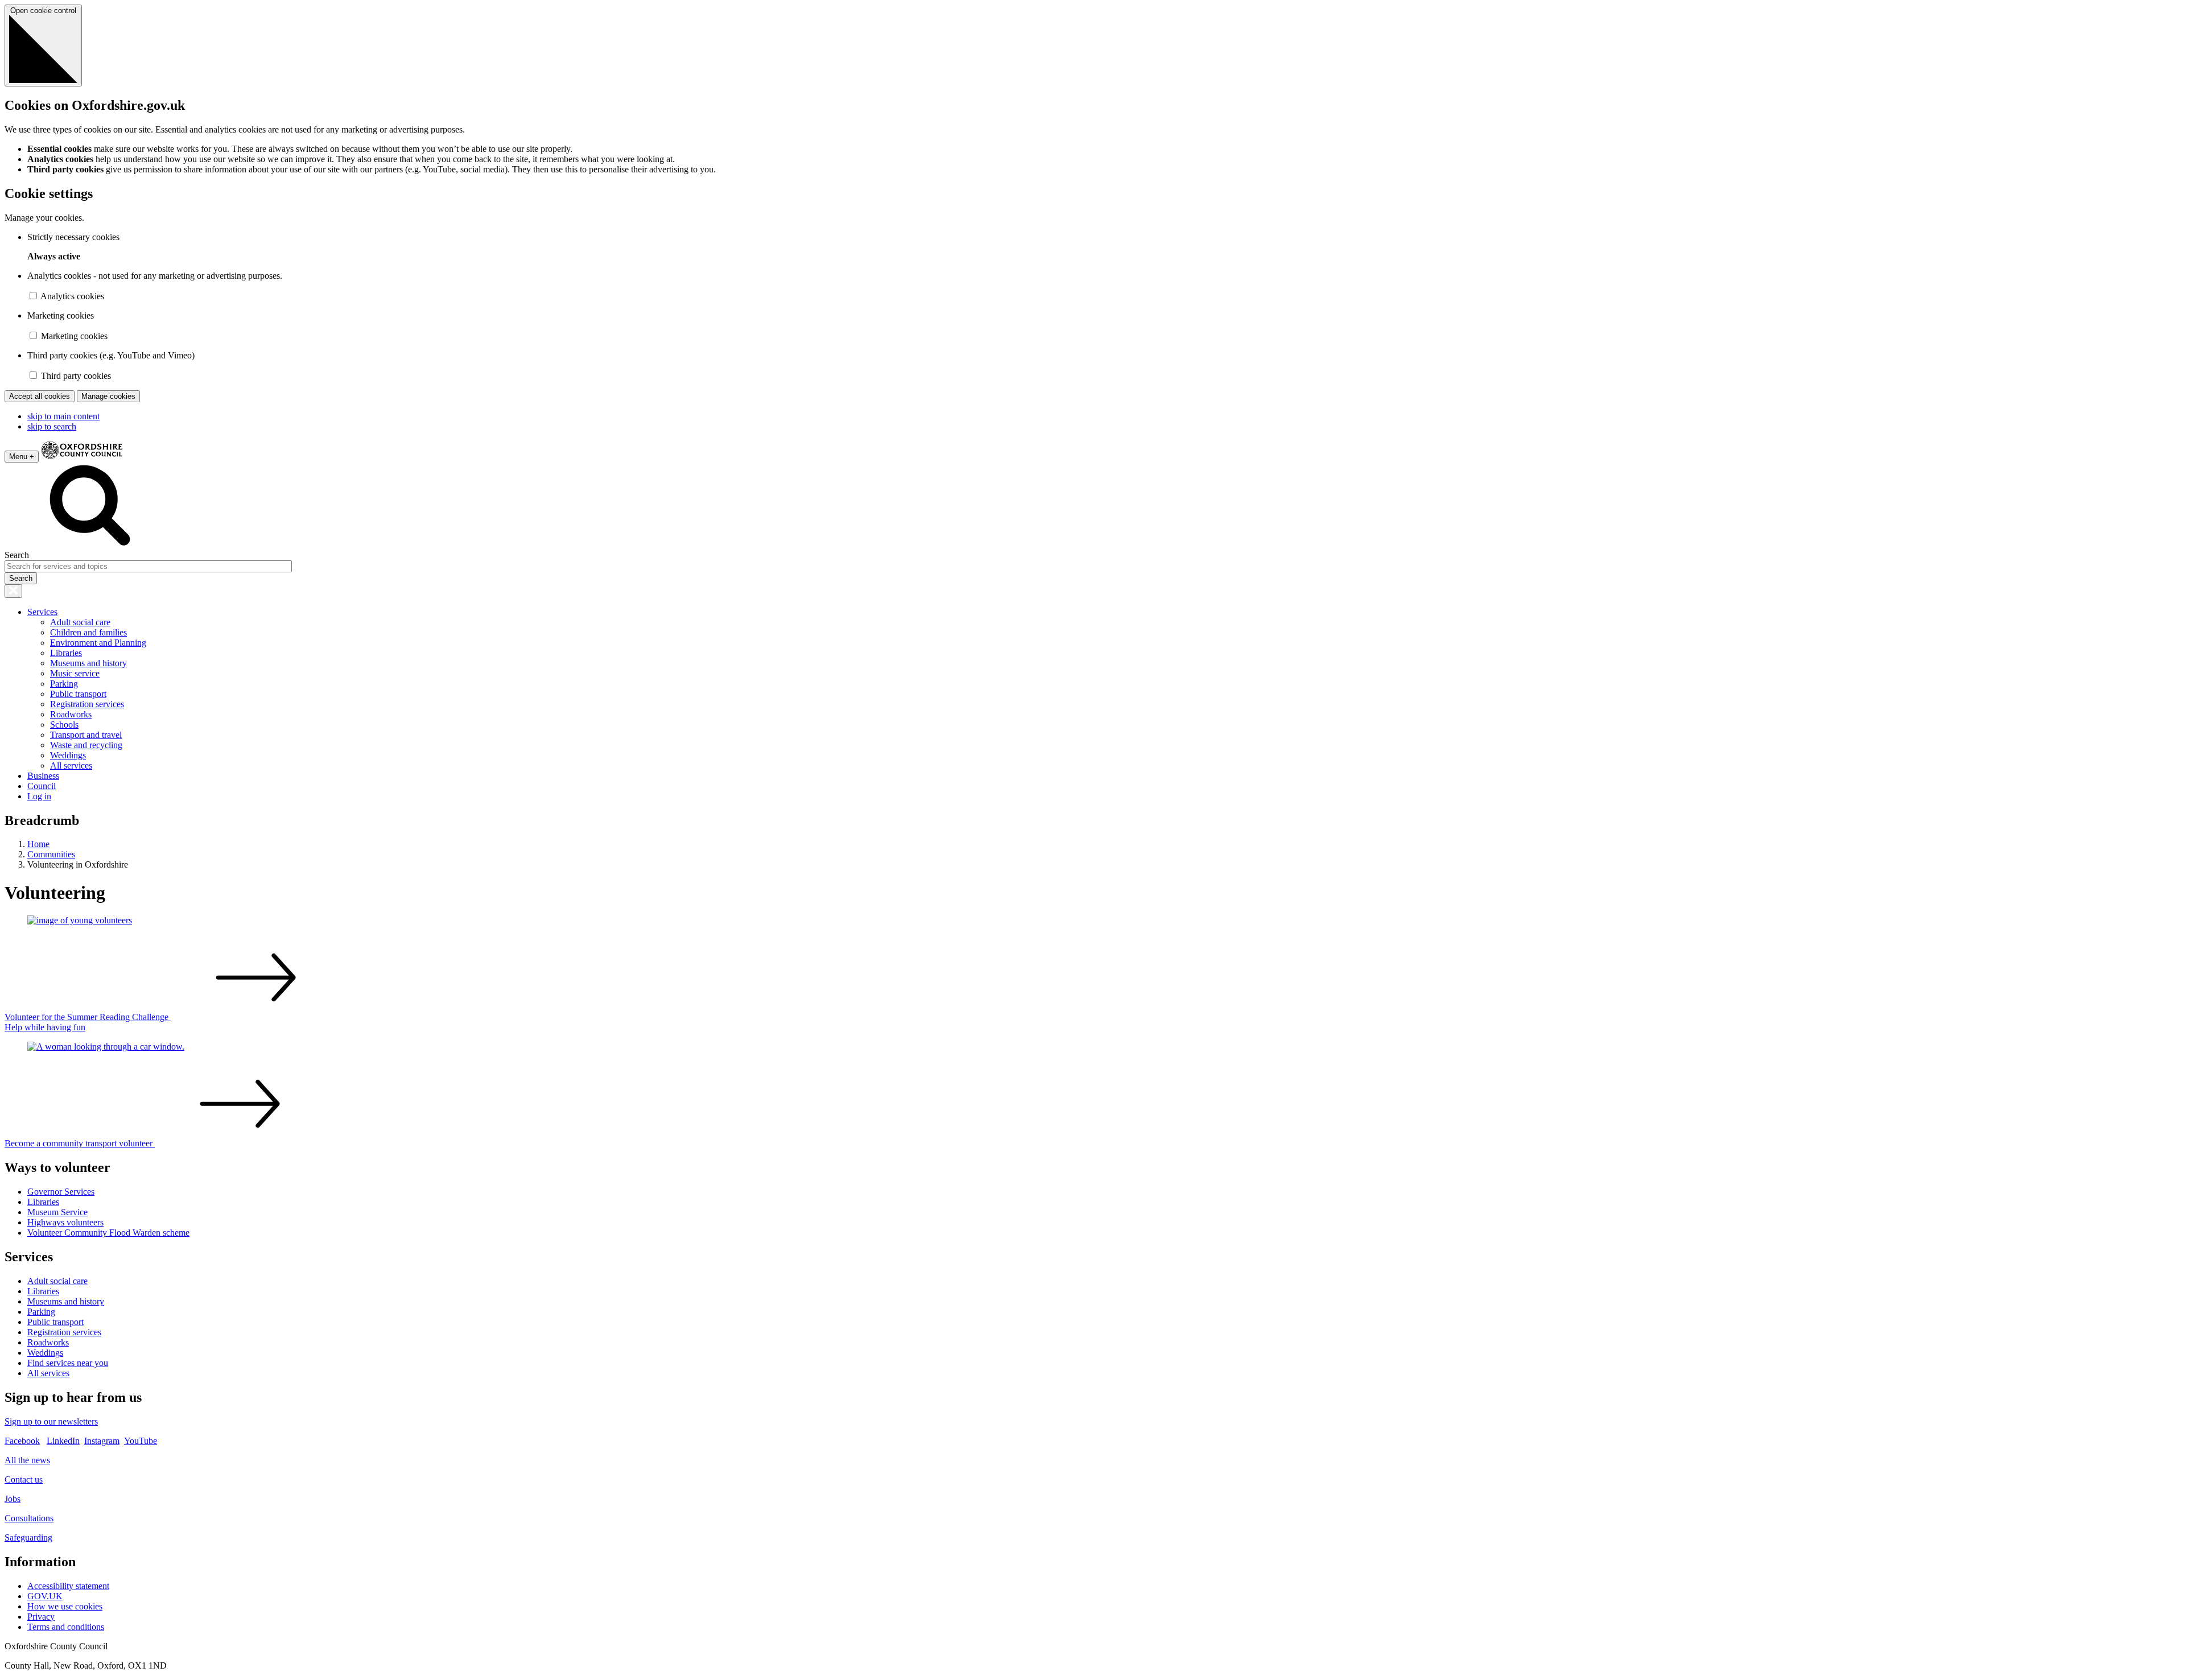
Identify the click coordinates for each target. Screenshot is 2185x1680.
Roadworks (71, 714)
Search (17, 555)
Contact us (24, 1479)
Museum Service (57, 1212)
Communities (51, 854)
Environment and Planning (98, 643)
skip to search (52, 426)
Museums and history (88, 663)
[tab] (1092, 1199)
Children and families (88, 632)
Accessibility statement (68, 1586)
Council (42, 786)
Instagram (102, 1441)
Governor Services (61, 1192)
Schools (64, 725)
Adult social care (80, 622)
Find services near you (68, 1363)
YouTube (141, 1441)
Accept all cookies (40, 396)
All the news (27, 1460)
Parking (64, 684)
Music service (75, 673)
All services (71, 765)
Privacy (41, 1617)
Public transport (78, 694)
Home (38, 844)
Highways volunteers (65, 1222)
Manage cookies (108, 396)
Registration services (87, 704)
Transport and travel (86, 735)
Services (42, 612)
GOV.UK (45, 1596)
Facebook (22, 1441)
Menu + (22, 457)
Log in (39, 796)
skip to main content (63, 416)
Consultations (29, 1518)
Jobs (13, 1499)
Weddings (68, 755)
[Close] (13, 591)
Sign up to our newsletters (51, 1421)
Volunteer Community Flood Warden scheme (108, 1233)
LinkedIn (63, 1441)
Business (43, 776)
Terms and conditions (66, 1627)
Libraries (66, 653)
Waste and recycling (86, 745)
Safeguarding (28, 1537)
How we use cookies (65, 1606)
